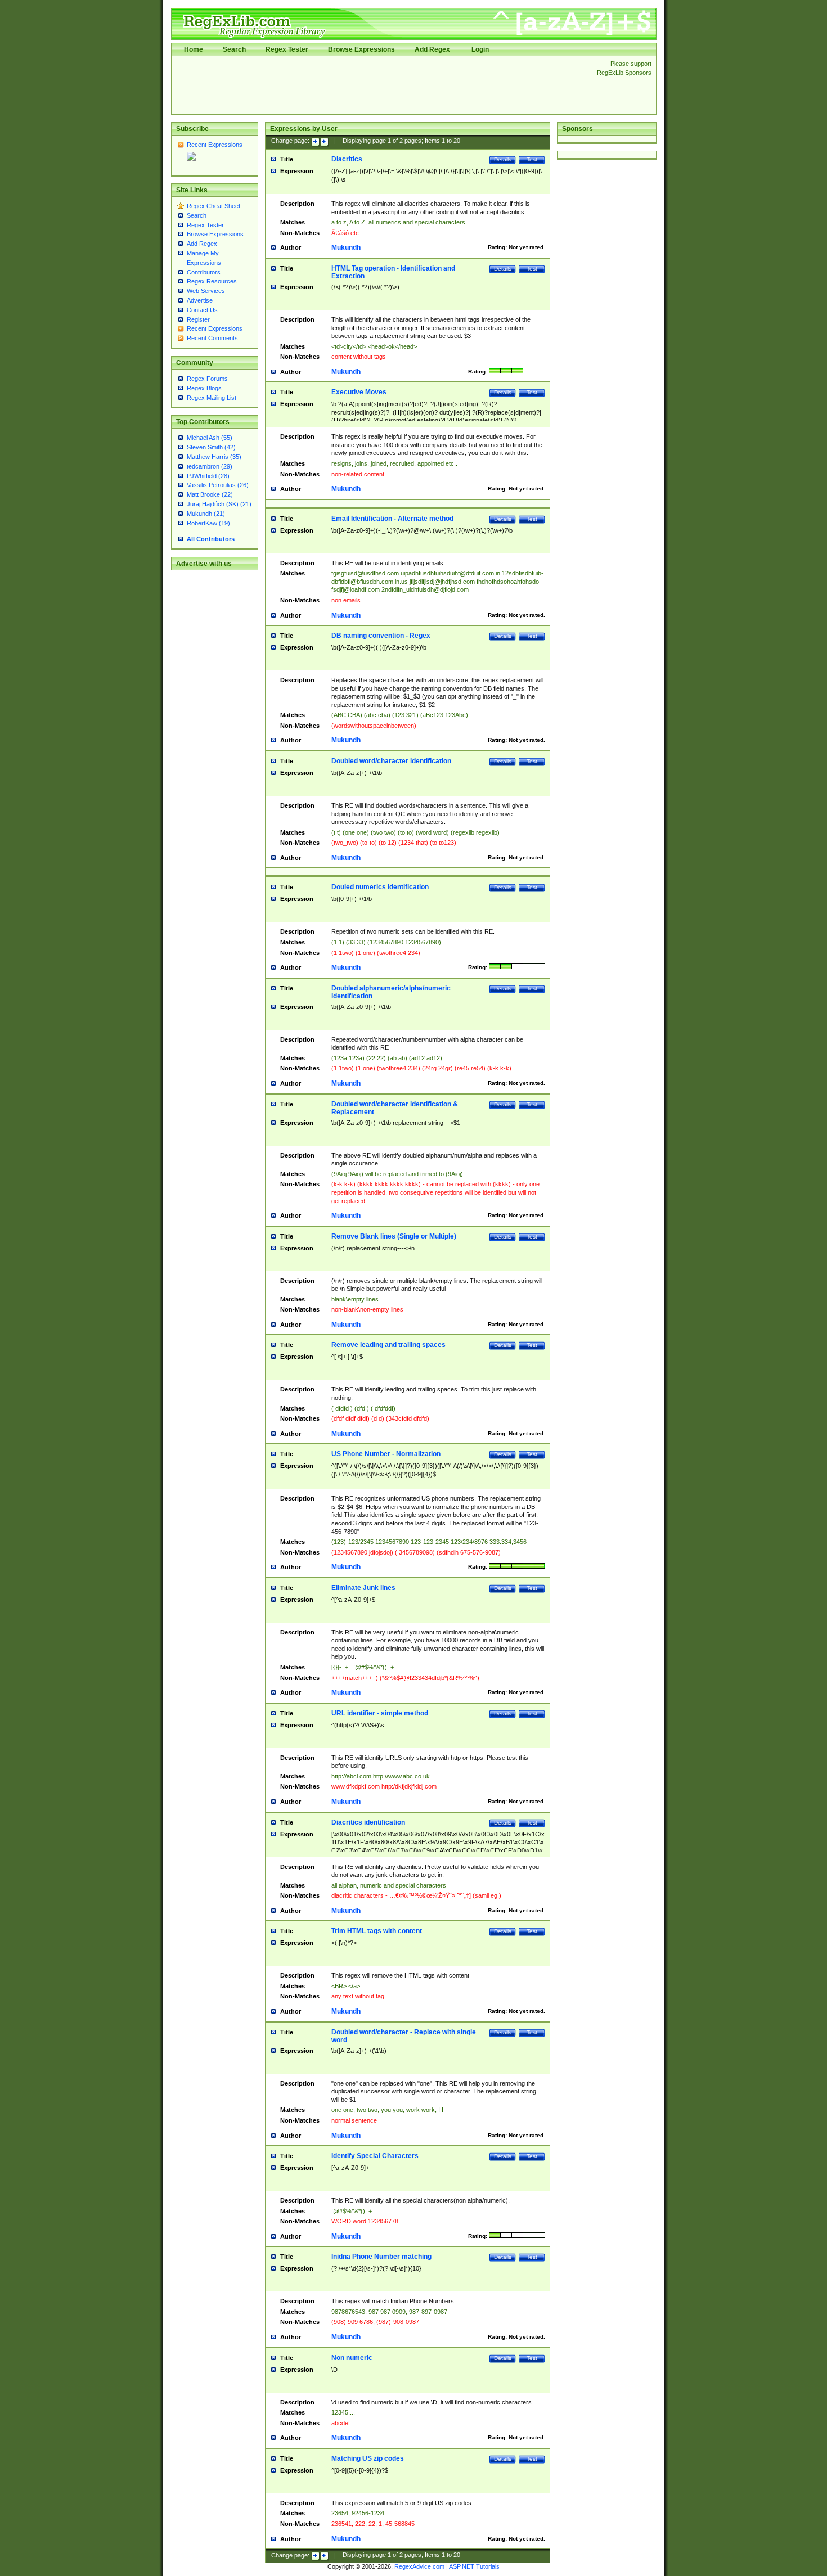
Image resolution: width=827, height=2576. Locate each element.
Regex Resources (212, 281)
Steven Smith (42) (211, 447)
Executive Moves (359, 392)
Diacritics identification (368, 1822)
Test (532, 159)
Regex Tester (287, 49)
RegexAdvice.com (419, 2566)
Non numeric (352, 2358)
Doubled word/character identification (391, 761)
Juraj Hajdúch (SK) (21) (219, 504)
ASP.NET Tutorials (474, 2566)
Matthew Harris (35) (214, 457)
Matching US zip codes (368, 2458)
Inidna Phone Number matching (381, 2257)
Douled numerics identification (380, 887)
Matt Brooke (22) (210, 494)
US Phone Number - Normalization (386, 1454)
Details (503, 159)
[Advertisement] (381, 85)
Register (198, 319)
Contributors (204, 272)
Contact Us (202, 310)
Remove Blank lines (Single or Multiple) (394, 1236)
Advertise (200, 300)
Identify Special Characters (375, 2156)
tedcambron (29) (210, 466)
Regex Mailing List (212, 398)
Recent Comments (212, 338)
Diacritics (347, 159)
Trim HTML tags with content (377, 1931)
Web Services (206, 291)
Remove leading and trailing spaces (388, 1345)
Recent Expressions (215, 145)
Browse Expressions (361, 49)
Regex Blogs (204, 388)
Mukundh (346, 247)
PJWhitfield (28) (208, 476)
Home (194, 49)
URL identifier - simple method (380, 1713)
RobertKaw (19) (208, 523)
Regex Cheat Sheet (214, 206)
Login (480, 49)
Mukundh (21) (206, 514)
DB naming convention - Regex (381, 636)
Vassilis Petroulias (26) (218, 485)
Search (234, 49)
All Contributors (211, 539)
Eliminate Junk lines (363, 1588)
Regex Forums (207, 379)
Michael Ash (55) (210, 438)
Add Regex (432, 49)
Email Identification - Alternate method (392, 519)
